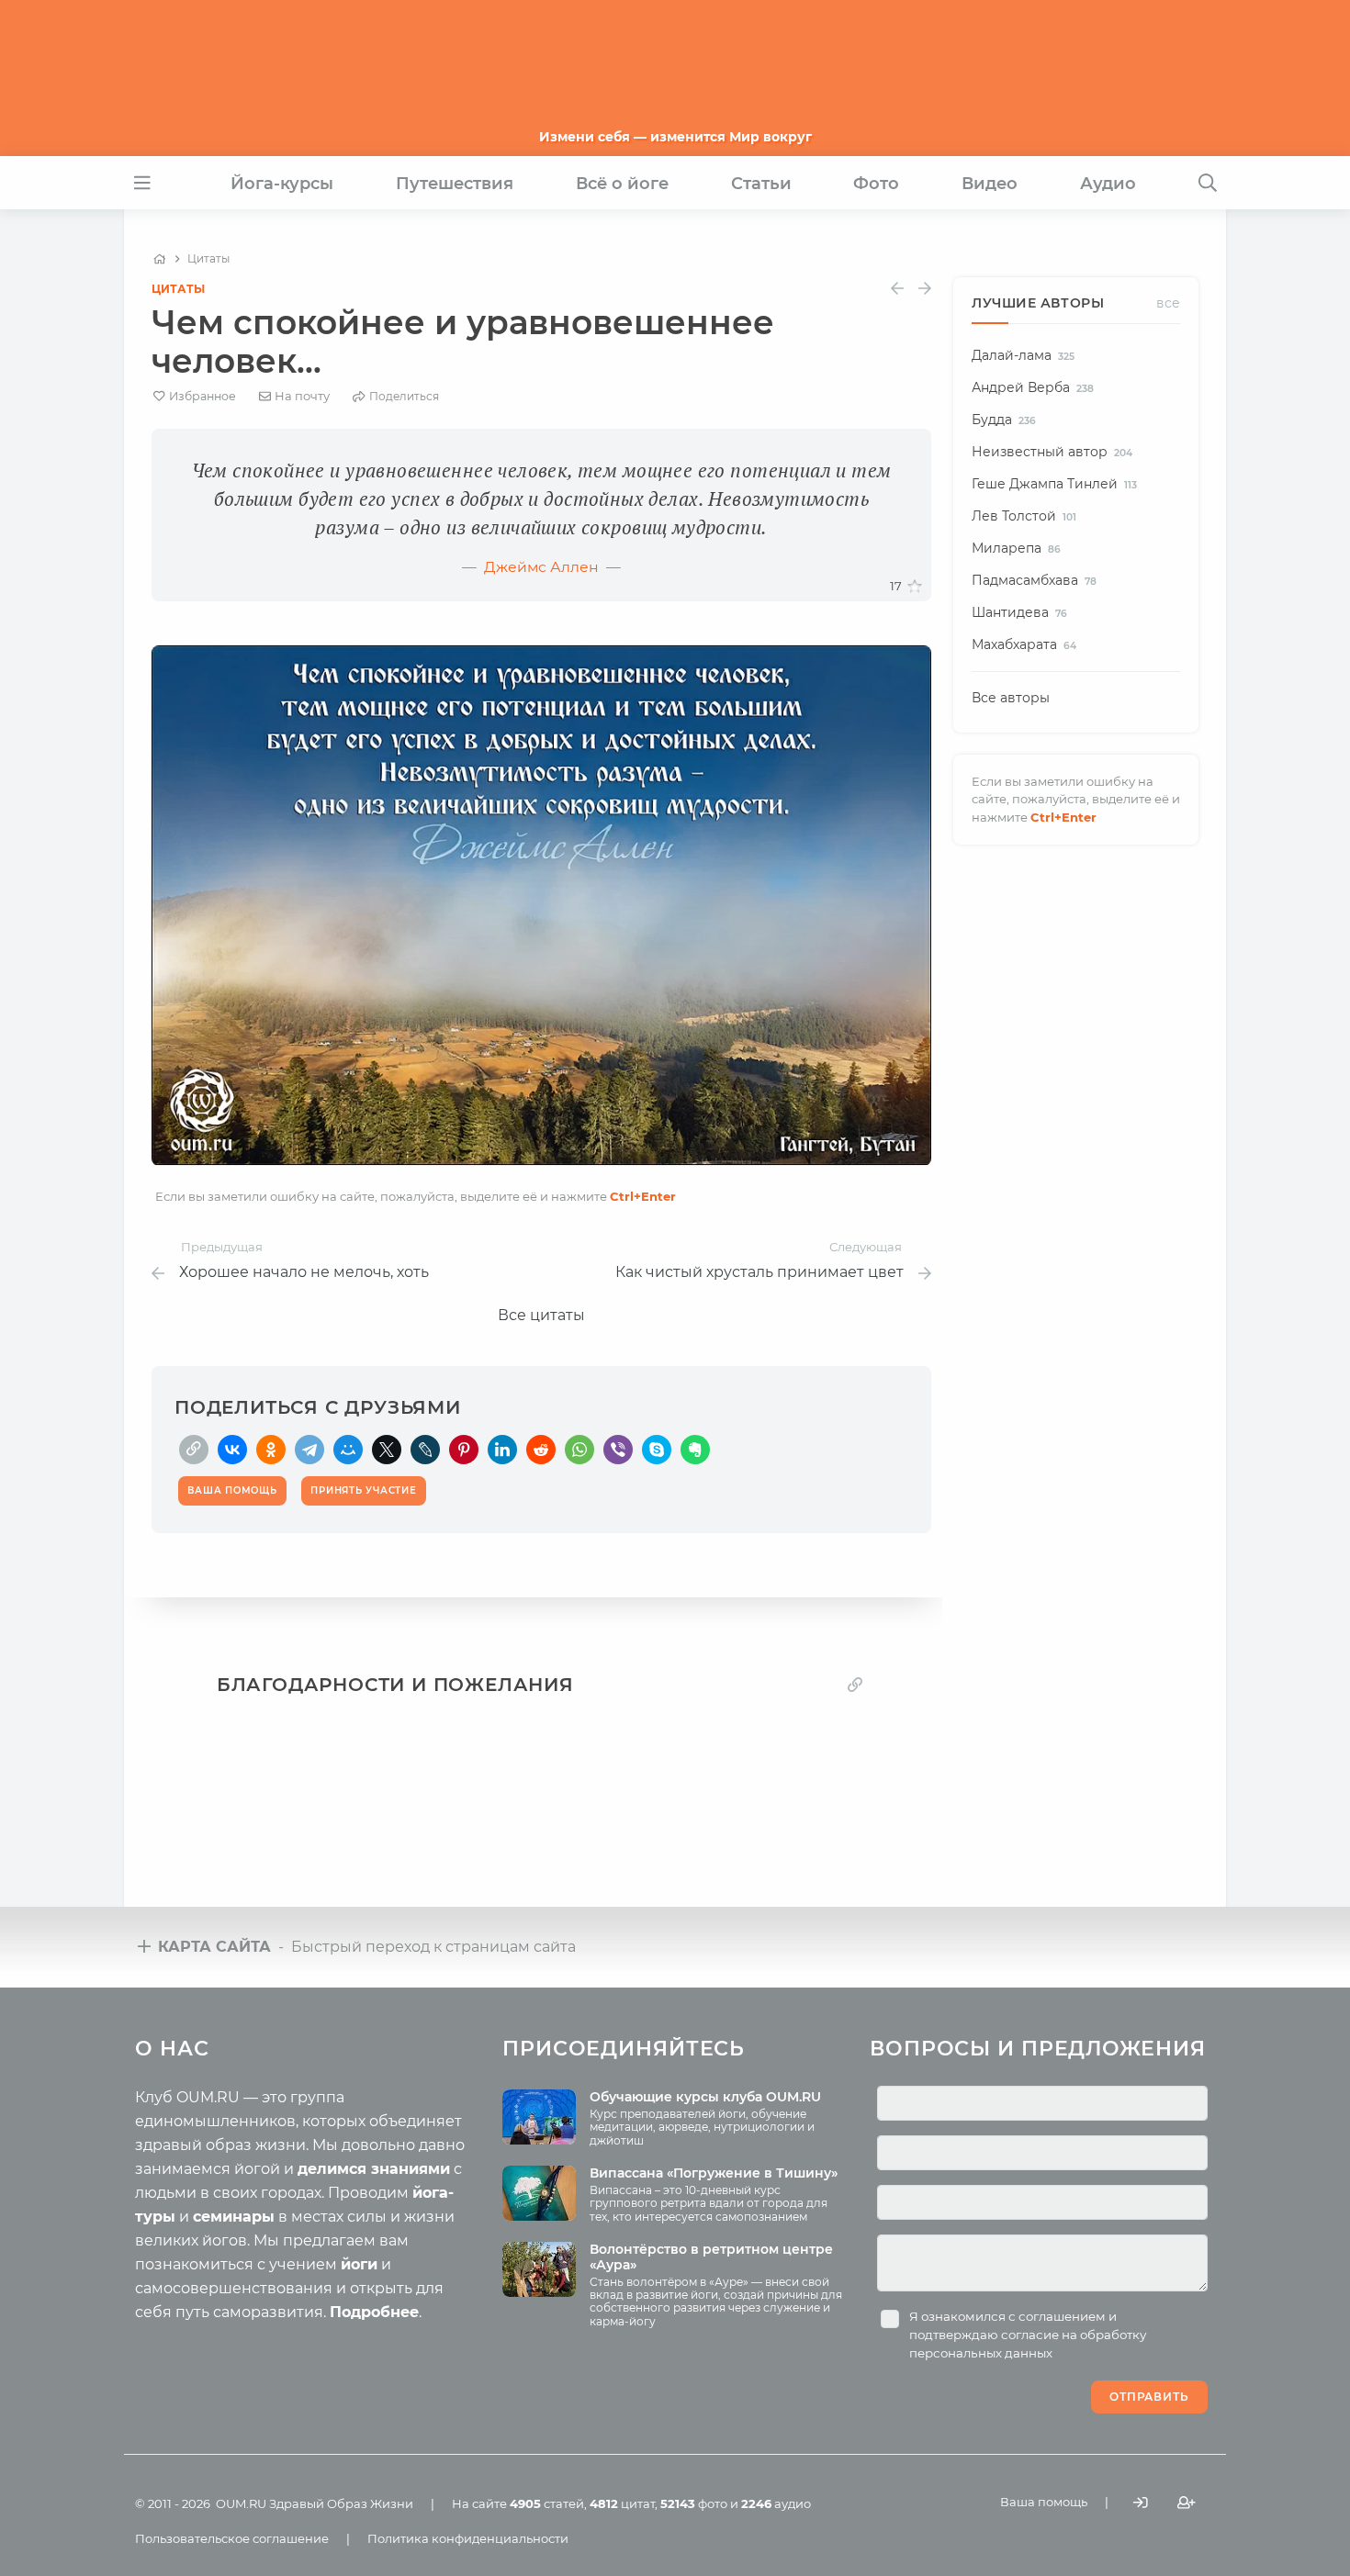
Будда (1004, 420)
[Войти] (1141, 2502)
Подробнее (374, 2312)
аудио (776, 2503)
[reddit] (541, 1450)
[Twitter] (387, 1450)
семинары (234, 2217)
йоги (359, 2264)
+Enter (643, 1196)
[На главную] (159, 259)
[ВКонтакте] (232, 1450)
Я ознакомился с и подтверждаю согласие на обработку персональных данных (1028, 2335)
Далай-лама (1023, 355)
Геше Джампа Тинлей (1054, 484)
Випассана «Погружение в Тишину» (714, 2173)
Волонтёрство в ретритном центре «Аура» (711, 2257)
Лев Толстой (1024, 516)
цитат (622, 2503)
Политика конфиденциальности (468, 2538)
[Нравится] (915, 587)
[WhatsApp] (579, 1450)
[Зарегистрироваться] (1187, 2502)
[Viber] (618, 1450)
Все (1168, 303)
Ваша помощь (1044, 2502)
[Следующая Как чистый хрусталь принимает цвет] (925, 289)
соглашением (1062, 2316)
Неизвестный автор (1052, 452)
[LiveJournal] (425, 1450)
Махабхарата (1024, 644)
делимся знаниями (374, 2169)
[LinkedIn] (502, 1450)
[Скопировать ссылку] (194, 1450)
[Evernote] (695, 1450)
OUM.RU (241, 2503)
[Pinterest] (464, 1450)
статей (547, 2503)
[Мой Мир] (348, 1450)
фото (694, 2503)
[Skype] (657, 1450)
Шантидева (1019, 612)
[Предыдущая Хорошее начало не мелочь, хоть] (897, 289)
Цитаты (178, 289)
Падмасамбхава (1034, 580)
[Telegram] (309, 1450)
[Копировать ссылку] (855, 1684)
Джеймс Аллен (541, 567)
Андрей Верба (1033, 387)
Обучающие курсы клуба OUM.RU (705, 2097)
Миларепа (1016, 548)
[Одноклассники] (271, 1450)
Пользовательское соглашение (232, 2538)
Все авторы (1011, 698)
